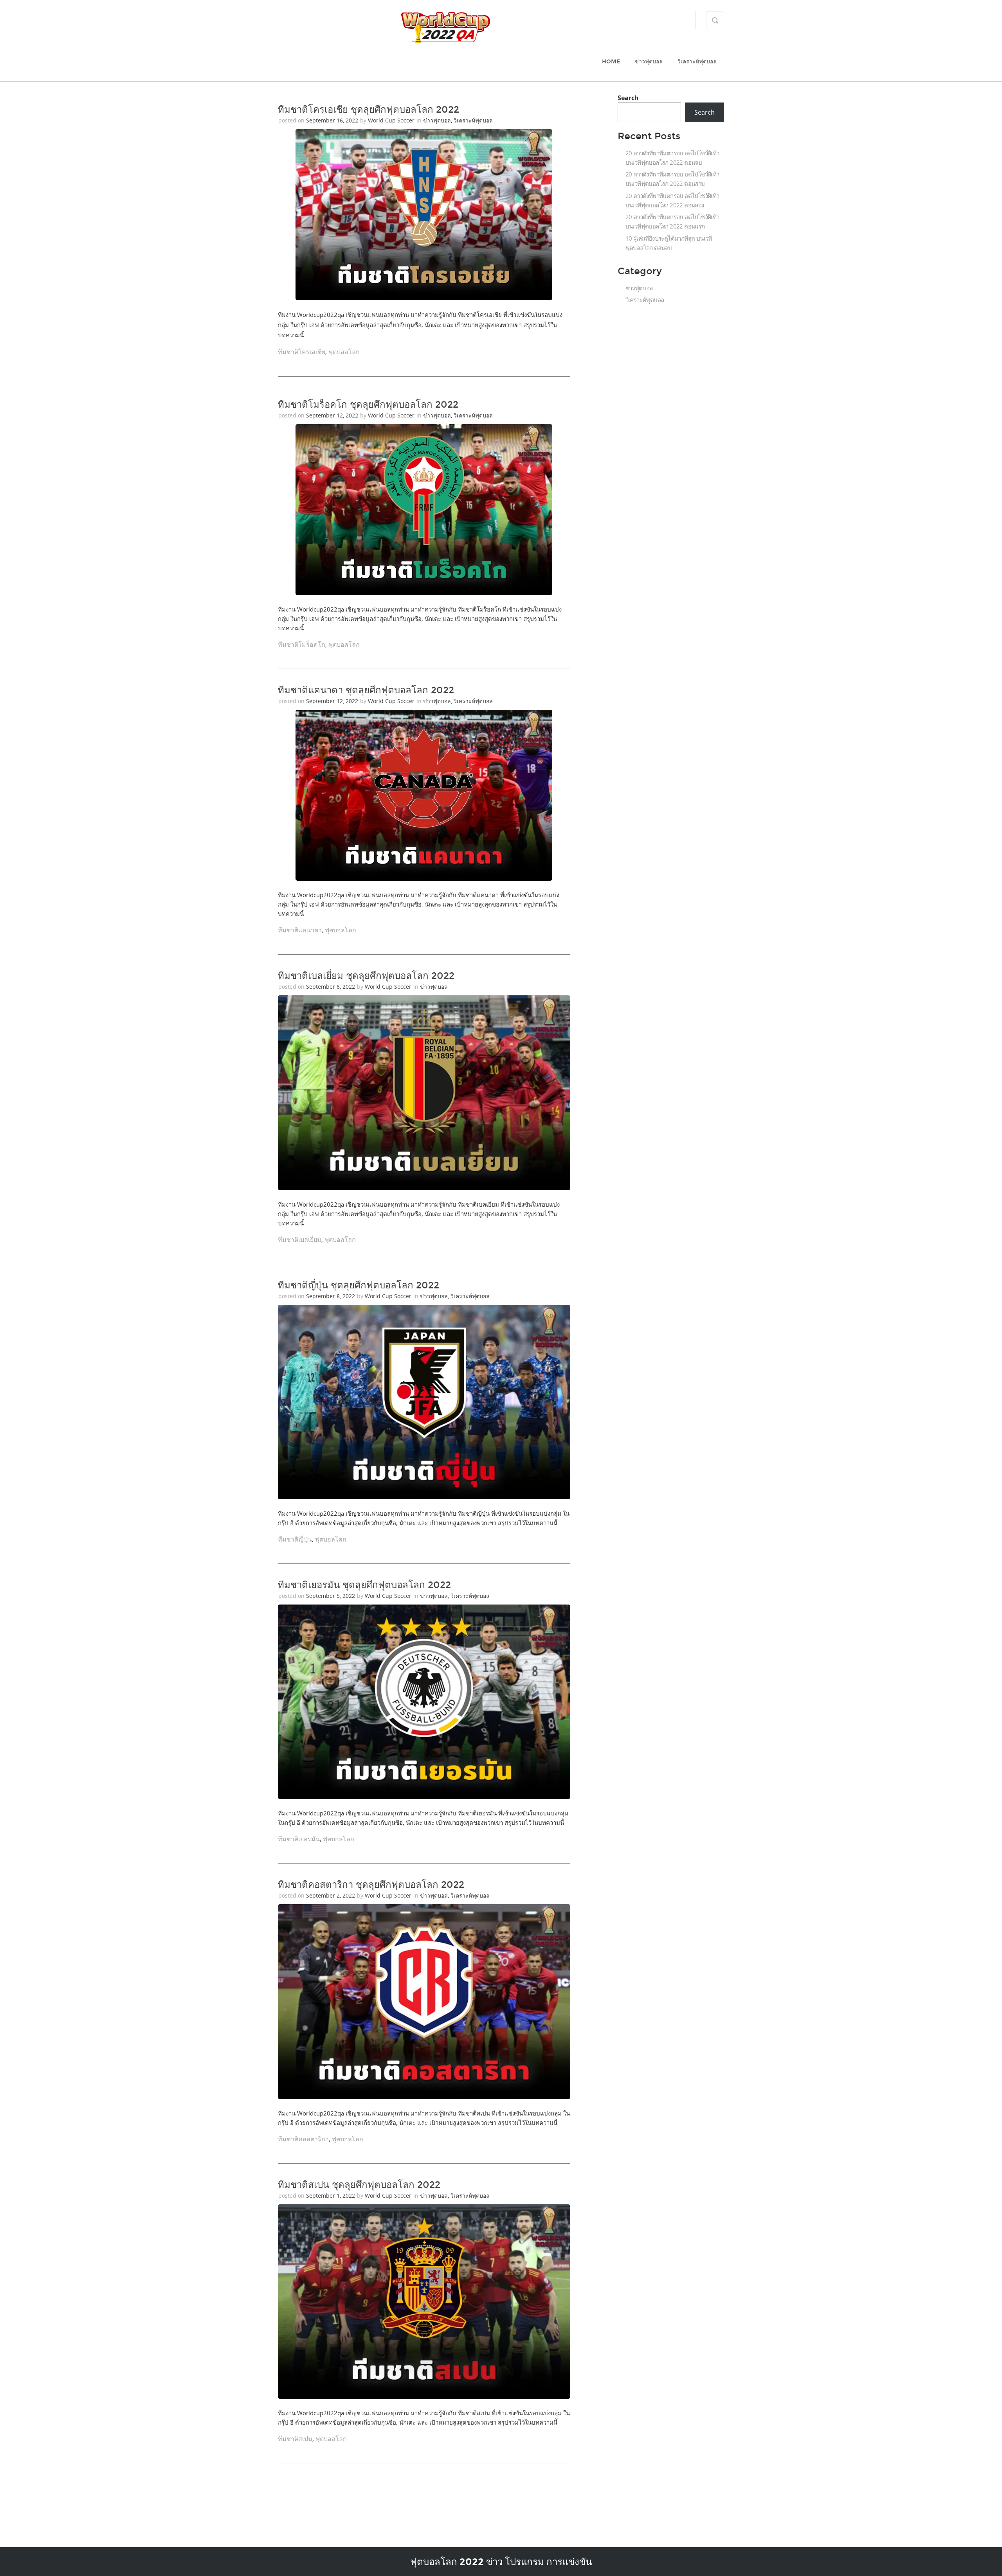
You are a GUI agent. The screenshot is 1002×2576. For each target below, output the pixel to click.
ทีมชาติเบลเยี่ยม (300, 1239)
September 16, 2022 (333, 120)
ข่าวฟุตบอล (649, 62)
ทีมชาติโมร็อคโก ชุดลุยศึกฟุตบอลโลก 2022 (368, 405)
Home (611, 62)
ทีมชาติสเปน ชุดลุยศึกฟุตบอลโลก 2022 (359, 2185)
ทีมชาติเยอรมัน (299, 1839)
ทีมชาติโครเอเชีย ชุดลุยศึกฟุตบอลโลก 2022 (369, 110)
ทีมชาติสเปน (295, 2439)
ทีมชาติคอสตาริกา (303, 2139)
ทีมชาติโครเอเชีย (302, 352)
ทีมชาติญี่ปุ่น (295, 1539)
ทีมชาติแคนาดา (300, 930)
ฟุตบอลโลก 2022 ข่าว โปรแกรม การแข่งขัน (501, 2562)
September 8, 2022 (331, 987)
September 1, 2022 (331, 2196)
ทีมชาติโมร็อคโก (302, 644)
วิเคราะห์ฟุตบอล (697, 62)
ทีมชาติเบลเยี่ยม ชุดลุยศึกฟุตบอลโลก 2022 (366, 976)
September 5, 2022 (331, 1596)
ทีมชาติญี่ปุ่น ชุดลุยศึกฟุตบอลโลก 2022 (359, 1285)
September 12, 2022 (333, 415)
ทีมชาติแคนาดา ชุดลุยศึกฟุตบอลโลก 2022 (366, 690)
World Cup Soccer (391, 120)
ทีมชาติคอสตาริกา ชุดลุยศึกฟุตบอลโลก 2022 (371, 1885)
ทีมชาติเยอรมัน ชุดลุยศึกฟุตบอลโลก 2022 (364, 1585)
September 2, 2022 (331, 1895)
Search (628, 98)
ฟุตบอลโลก (344, 352)
